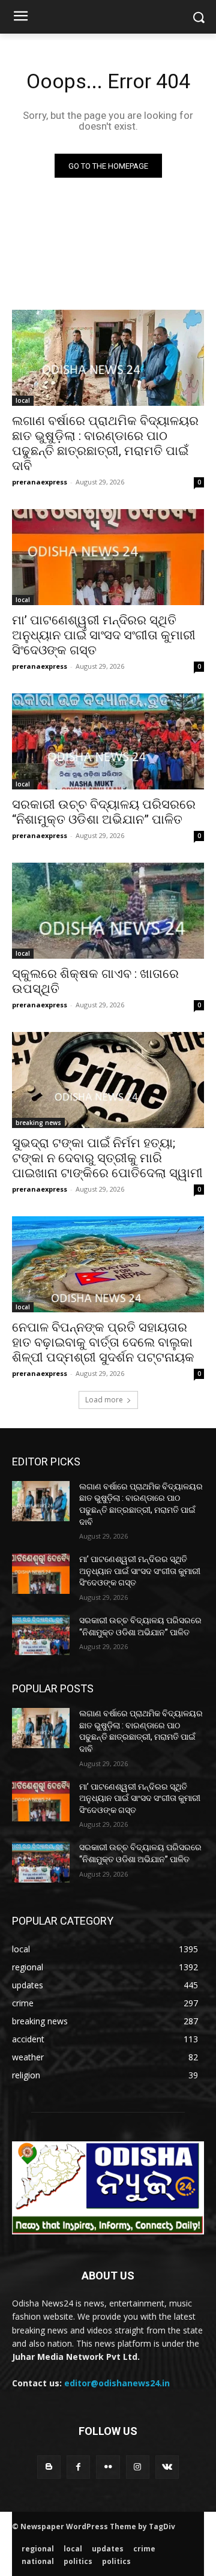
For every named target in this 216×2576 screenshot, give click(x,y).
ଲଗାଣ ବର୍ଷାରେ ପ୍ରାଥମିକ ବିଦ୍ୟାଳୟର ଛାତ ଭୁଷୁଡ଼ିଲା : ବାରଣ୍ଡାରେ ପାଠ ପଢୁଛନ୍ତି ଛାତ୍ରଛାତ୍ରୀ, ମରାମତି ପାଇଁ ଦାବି (105, 443)
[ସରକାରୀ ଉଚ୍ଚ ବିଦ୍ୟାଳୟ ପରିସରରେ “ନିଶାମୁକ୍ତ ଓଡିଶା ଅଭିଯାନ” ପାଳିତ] (108, 741)
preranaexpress (40, 482)
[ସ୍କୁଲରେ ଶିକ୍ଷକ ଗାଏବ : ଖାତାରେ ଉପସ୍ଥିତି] (108, 911)
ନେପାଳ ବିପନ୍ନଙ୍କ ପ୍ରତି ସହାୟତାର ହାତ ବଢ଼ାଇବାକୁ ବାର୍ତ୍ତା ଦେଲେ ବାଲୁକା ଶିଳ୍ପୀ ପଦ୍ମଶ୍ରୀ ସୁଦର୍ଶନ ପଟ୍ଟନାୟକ (103, 1342)
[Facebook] (78, 2467)
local (23, 400)
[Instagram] (138, 2467)
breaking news (38, 1123)
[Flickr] (108, 2467)
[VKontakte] (167, 2467)
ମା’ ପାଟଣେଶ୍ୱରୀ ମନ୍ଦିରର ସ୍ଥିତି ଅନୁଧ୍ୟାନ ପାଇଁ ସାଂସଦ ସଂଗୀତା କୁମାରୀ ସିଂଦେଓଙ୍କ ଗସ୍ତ (104, 635)
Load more (104, 1400)
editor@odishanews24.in (117, 2383)
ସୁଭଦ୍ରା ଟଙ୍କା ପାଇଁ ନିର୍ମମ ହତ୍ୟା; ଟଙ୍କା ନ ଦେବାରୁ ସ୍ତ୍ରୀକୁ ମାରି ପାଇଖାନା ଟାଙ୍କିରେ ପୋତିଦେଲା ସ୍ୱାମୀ (107, 1158)
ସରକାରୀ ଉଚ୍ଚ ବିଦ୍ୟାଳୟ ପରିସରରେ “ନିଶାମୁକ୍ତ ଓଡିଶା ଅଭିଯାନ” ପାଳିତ (104, 812)
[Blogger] (49, 2467)
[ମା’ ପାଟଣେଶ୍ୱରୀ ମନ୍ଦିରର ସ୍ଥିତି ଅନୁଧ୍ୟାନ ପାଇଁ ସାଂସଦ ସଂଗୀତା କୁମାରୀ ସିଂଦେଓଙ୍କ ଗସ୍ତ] (108, 557)
